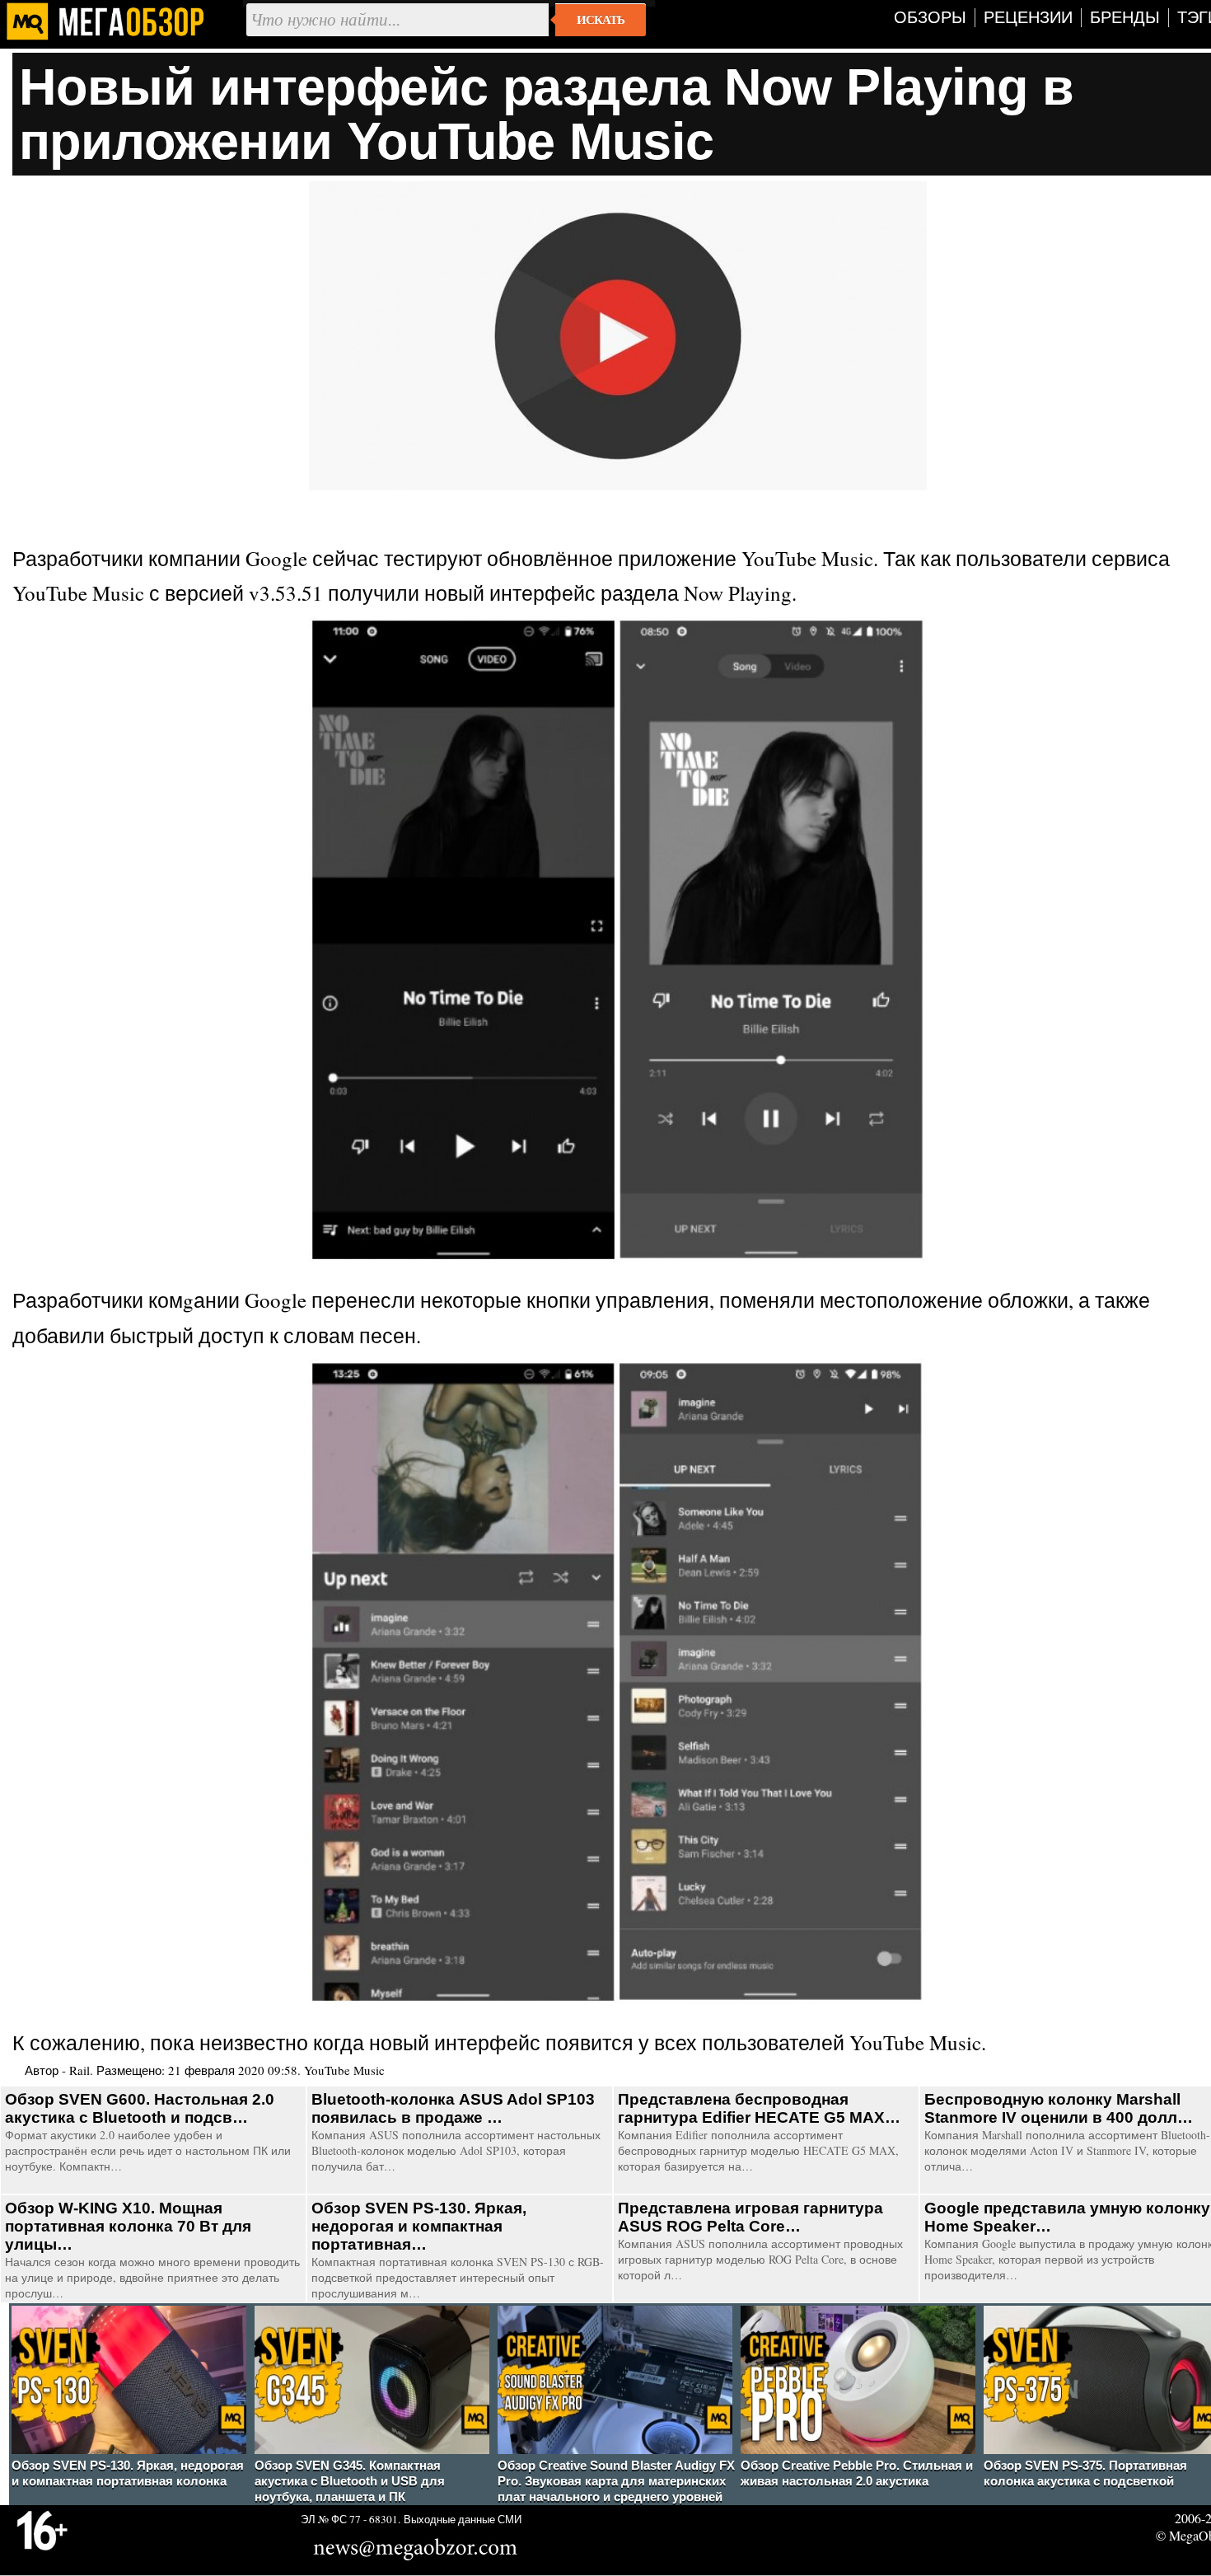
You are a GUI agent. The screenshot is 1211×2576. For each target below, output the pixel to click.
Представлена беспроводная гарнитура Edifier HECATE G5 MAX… (759, 2108)
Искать (601, 20)
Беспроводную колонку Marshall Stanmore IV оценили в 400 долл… (1059, 2108)
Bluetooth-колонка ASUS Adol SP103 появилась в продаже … (453, 2108)
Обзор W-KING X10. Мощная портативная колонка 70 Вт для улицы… (128, 2226)
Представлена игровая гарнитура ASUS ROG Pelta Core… (750, 2217)
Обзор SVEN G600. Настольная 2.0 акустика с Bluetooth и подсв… (140, 2108)
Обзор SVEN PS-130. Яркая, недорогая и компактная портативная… (419, 2226)
